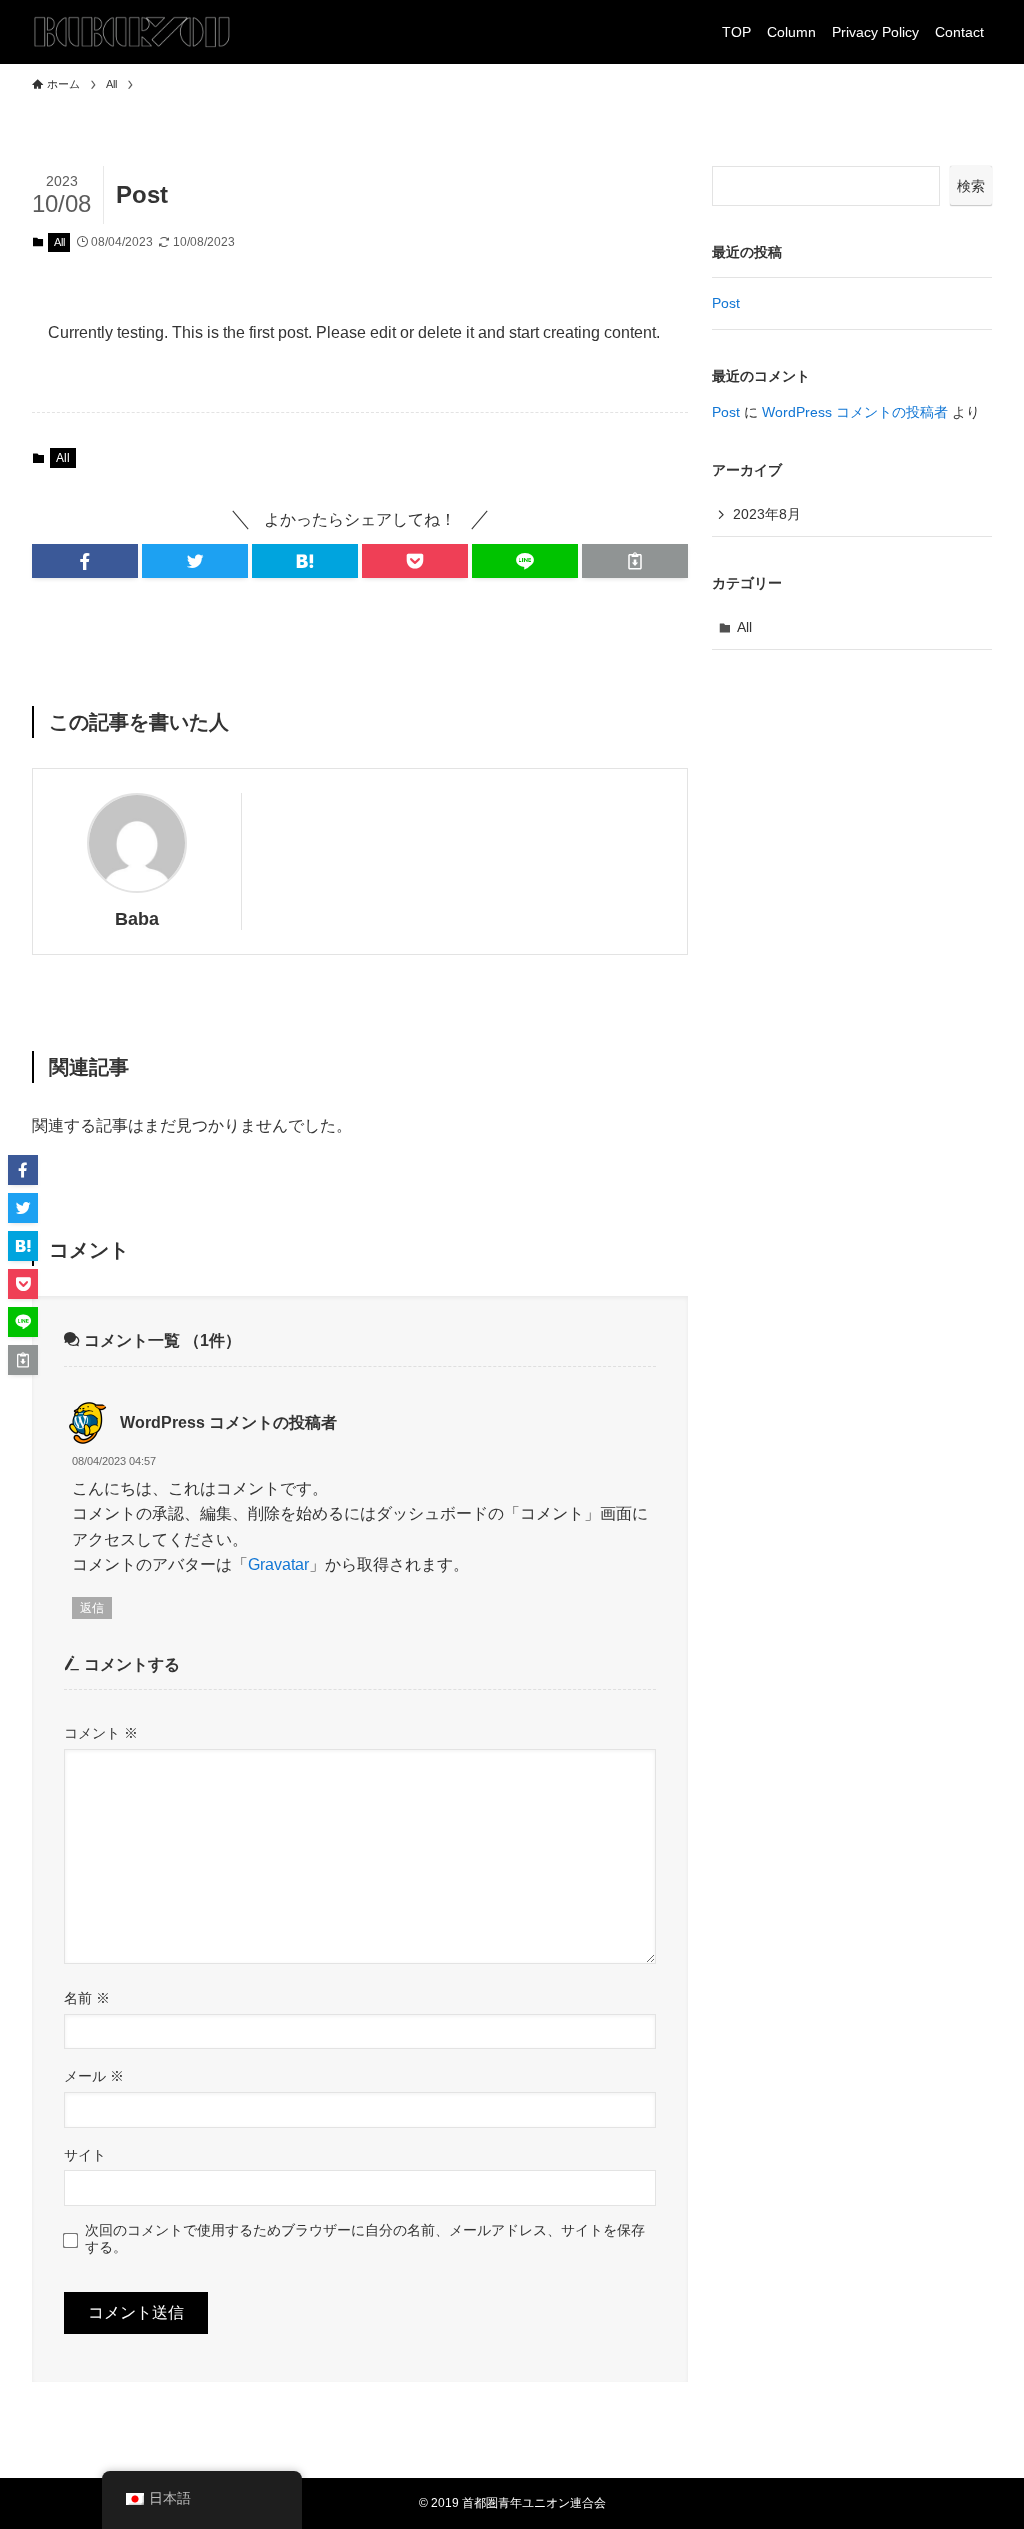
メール (94, 2076)
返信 (92, 1608)
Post (726, 303)
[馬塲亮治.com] (132, 32)
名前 (87, 1998)
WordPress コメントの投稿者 (228, 1422)
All (59, 242)
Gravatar (278, 1564)
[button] (85, 561)
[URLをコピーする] (635, 561)
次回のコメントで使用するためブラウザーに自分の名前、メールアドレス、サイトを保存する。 (365, 2238)
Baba (137, 919)
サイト (85, 2155)
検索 (971, 186)
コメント (101, 1733)
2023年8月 (767, 514)
